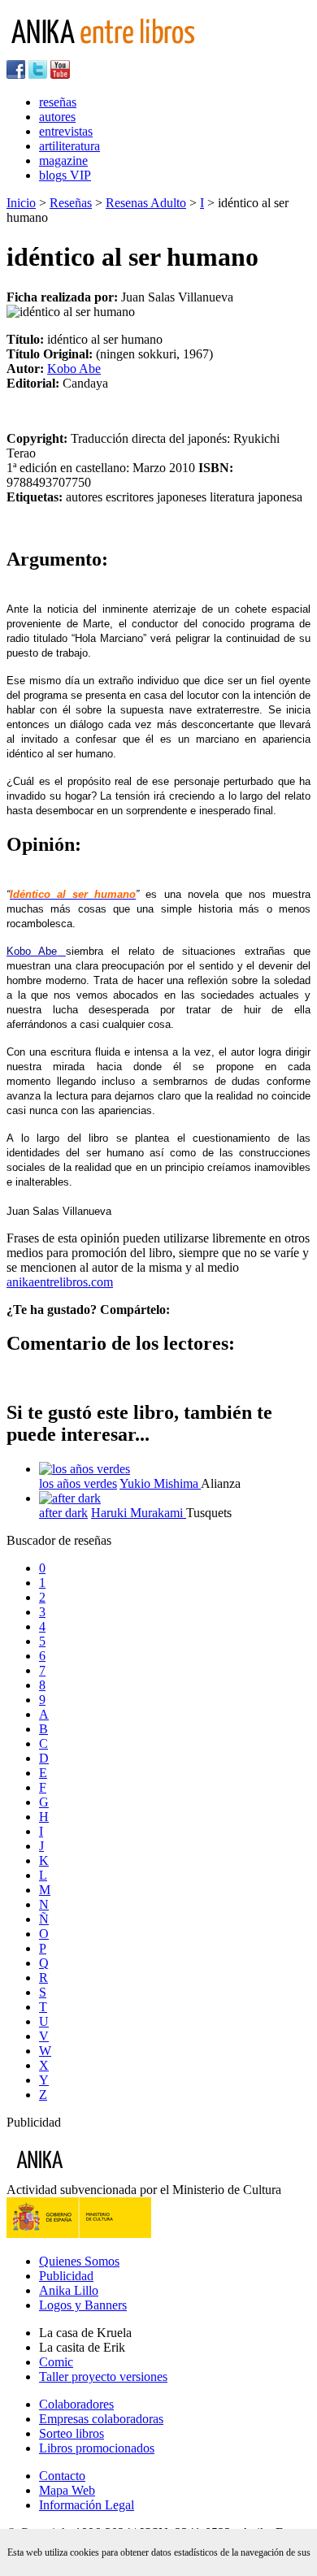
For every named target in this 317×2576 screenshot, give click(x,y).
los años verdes (78, 1483)
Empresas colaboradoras (101, 2419)
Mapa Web (67, 2490)
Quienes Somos (79, 2261)
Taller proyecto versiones (103, 2377)
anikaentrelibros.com (60, 1282)
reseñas (58, 102)
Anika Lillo (69, 2290)
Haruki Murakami (139, 1513)
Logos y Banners (83, 2305)
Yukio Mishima (160, 1483)
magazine (63, 160)
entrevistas (66, 131)
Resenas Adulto (146, 203)
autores (57, 117)
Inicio (21, 203)
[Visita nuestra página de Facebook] (16, 74)
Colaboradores (76, 2404)
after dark (63, 1513)
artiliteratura (69, 146)
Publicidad (66, 2276)
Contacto (62, 2476)
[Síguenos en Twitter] (38, 74)
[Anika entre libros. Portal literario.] (113, 52)
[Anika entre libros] (90, 2175)
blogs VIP (65, 175)
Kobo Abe (74, 369)
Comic (56, 2362)
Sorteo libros (72, 2433)
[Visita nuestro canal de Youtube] (60, 74)
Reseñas (71, 203)
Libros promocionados (97, 2448)
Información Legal (87, 2505)
